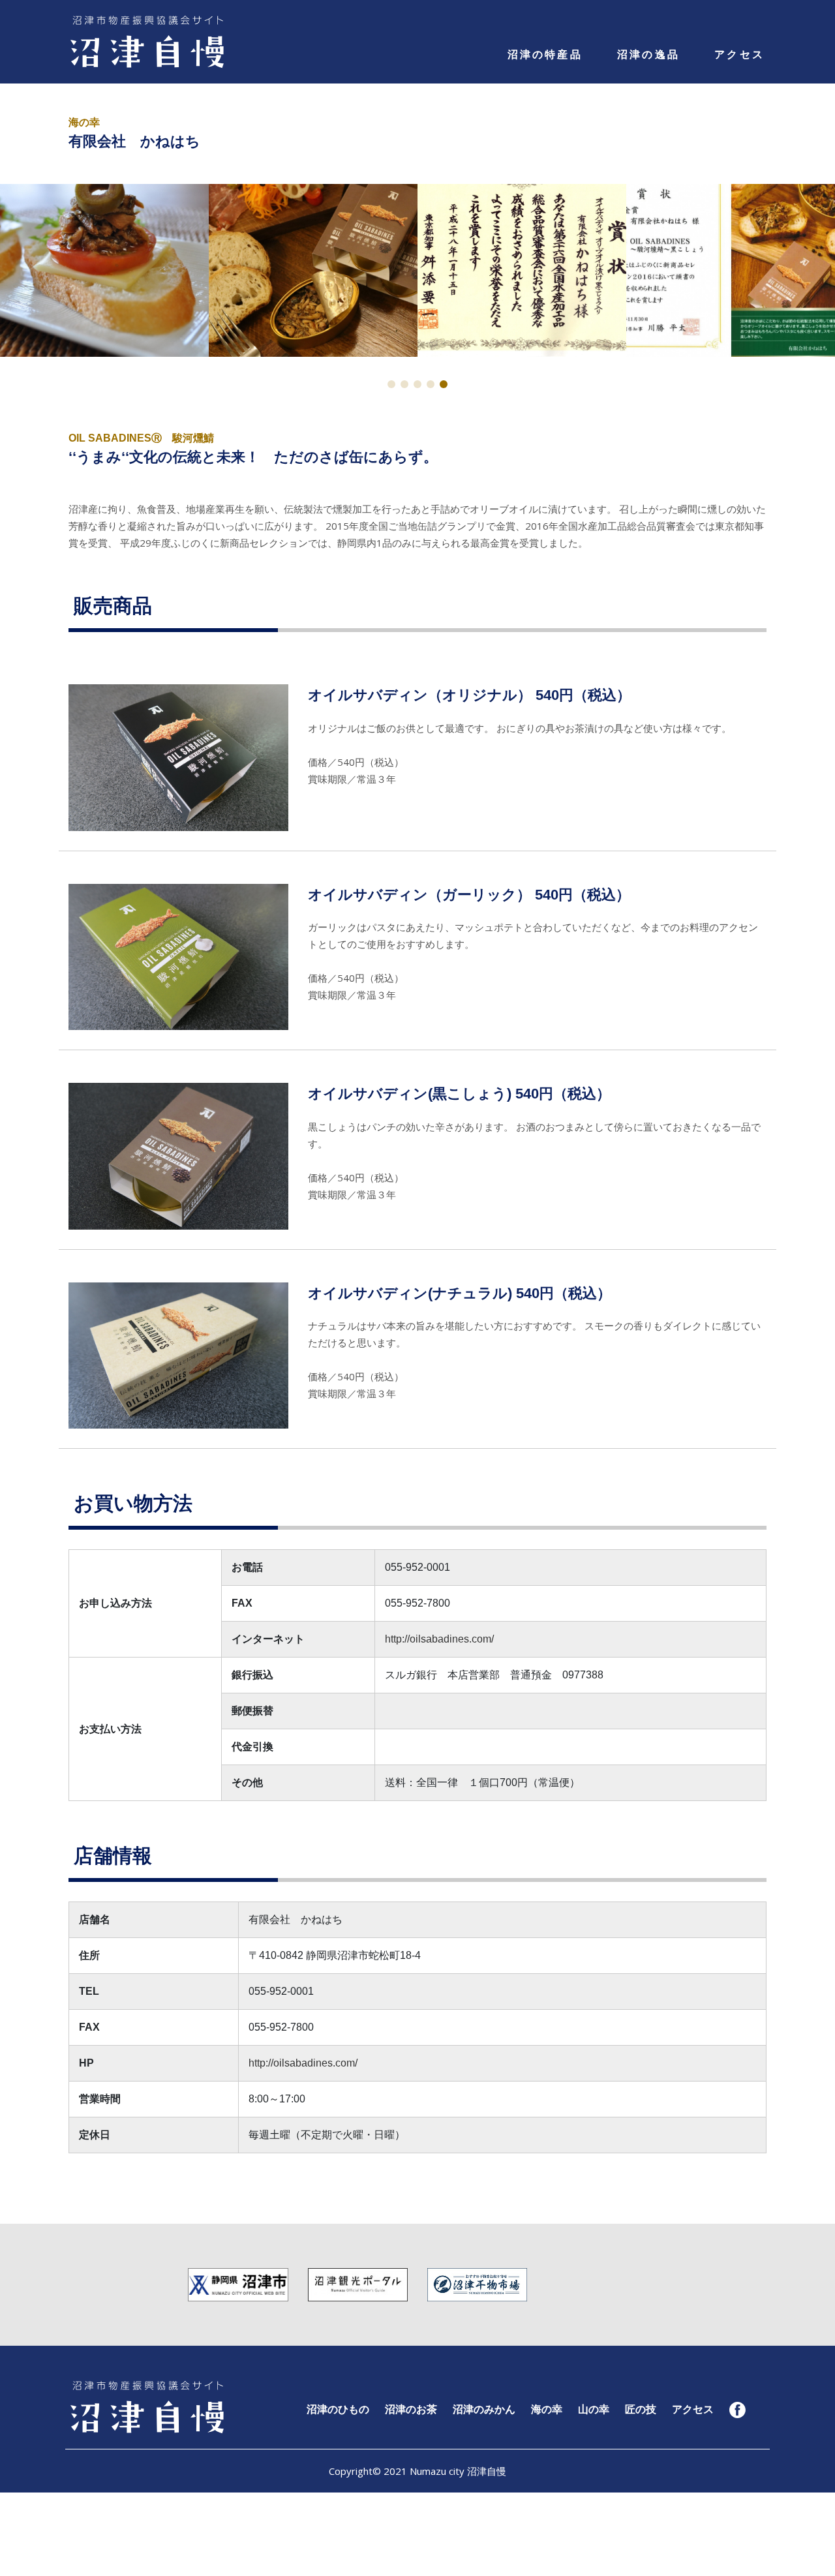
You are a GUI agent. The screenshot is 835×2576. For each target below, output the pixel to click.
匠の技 (641, 2409)
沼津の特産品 (545, 54)
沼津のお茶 (411, 2409)
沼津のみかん (484, 2409)
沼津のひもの (338, 2409)
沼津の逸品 (648, 54)
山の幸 (594, 2409)
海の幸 (547, 2409)
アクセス (739, 54)
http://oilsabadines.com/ (439, 1639)
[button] (391, 384)
